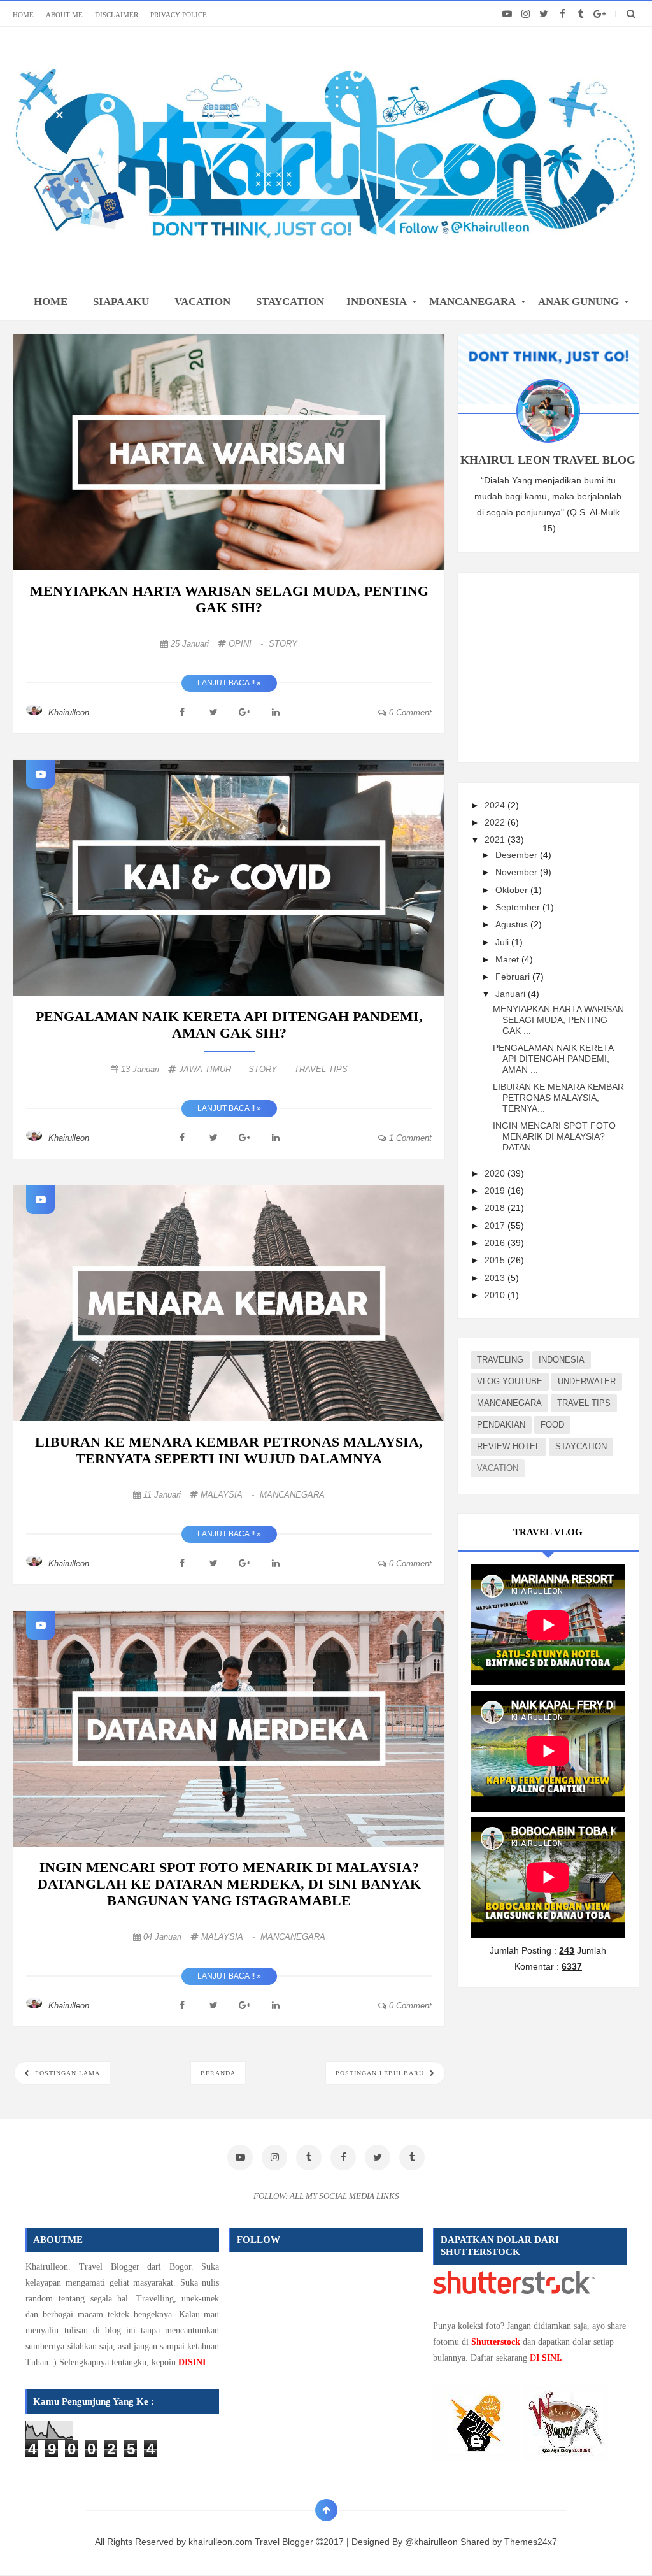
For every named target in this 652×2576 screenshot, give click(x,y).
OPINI (247, 644)
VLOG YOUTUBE (510, 1381)
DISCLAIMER (117, 15)
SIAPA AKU (121, 302)
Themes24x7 (531, 2542)
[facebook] (563, 14)
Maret (508, 959)
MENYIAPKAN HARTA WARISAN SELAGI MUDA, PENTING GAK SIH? (229, 599)
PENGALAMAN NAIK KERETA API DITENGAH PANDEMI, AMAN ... (553, 1059)
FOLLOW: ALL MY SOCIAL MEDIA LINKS (326, 2196)
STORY (283, 644)
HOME (23, 15)
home (51, 302)
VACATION (202, 302)
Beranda (218, 2073)
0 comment (409, 712)
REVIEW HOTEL (508, 1446)
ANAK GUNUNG (578, 302)
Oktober (513, 890)
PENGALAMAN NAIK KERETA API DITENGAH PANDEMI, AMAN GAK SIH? (229, 1025)
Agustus (513, 924)
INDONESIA (377, 302)
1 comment (409, 1138)
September (519, 907)
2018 (496, 1208)
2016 (496, 1243)
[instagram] (526, 14)
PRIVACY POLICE (179, 15)
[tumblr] (581, 14)
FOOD (552, 1425)
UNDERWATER (587, 1381)
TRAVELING (500, 1360)
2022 (496, 822)
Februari (514, 977)
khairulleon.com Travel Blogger (252, 2542)
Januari (512, 994)
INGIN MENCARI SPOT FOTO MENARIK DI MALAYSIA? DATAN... (554, 1136)
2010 (496, 1295)
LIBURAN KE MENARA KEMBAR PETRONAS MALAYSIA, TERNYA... (558, 1098)
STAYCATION (290, 302)
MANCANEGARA (472, 302)
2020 (496, 1173)
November (518, 872)
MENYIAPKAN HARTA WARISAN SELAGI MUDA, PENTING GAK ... (558, 1020)
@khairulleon (431, 2542)
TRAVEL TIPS (321, 1069)
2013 (496, 1278)
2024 (496, 805)
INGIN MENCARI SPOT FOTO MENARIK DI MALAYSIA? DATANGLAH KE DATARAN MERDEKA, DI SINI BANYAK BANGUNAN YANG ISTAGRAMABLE (229, 1884)
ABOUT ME (64, 15)
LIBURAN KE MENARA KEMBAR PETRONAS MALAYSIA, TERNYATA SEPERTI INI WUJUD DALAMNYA (229, 1450)
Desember (518, 855)
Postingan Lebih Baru (381, 2073)
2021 (496, 840)
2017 (496, 1226)
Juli (503, 942)
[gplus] (599, 14)
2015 (496, 1260)
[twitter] (544, 14)
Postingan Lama (66, 2073)
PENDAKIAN (501, 1425)
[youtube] (507, 14)
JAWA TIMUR (212, 1069)
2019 (496, 1191)
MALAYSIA (229, 1495)
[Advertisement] (561, 665)
